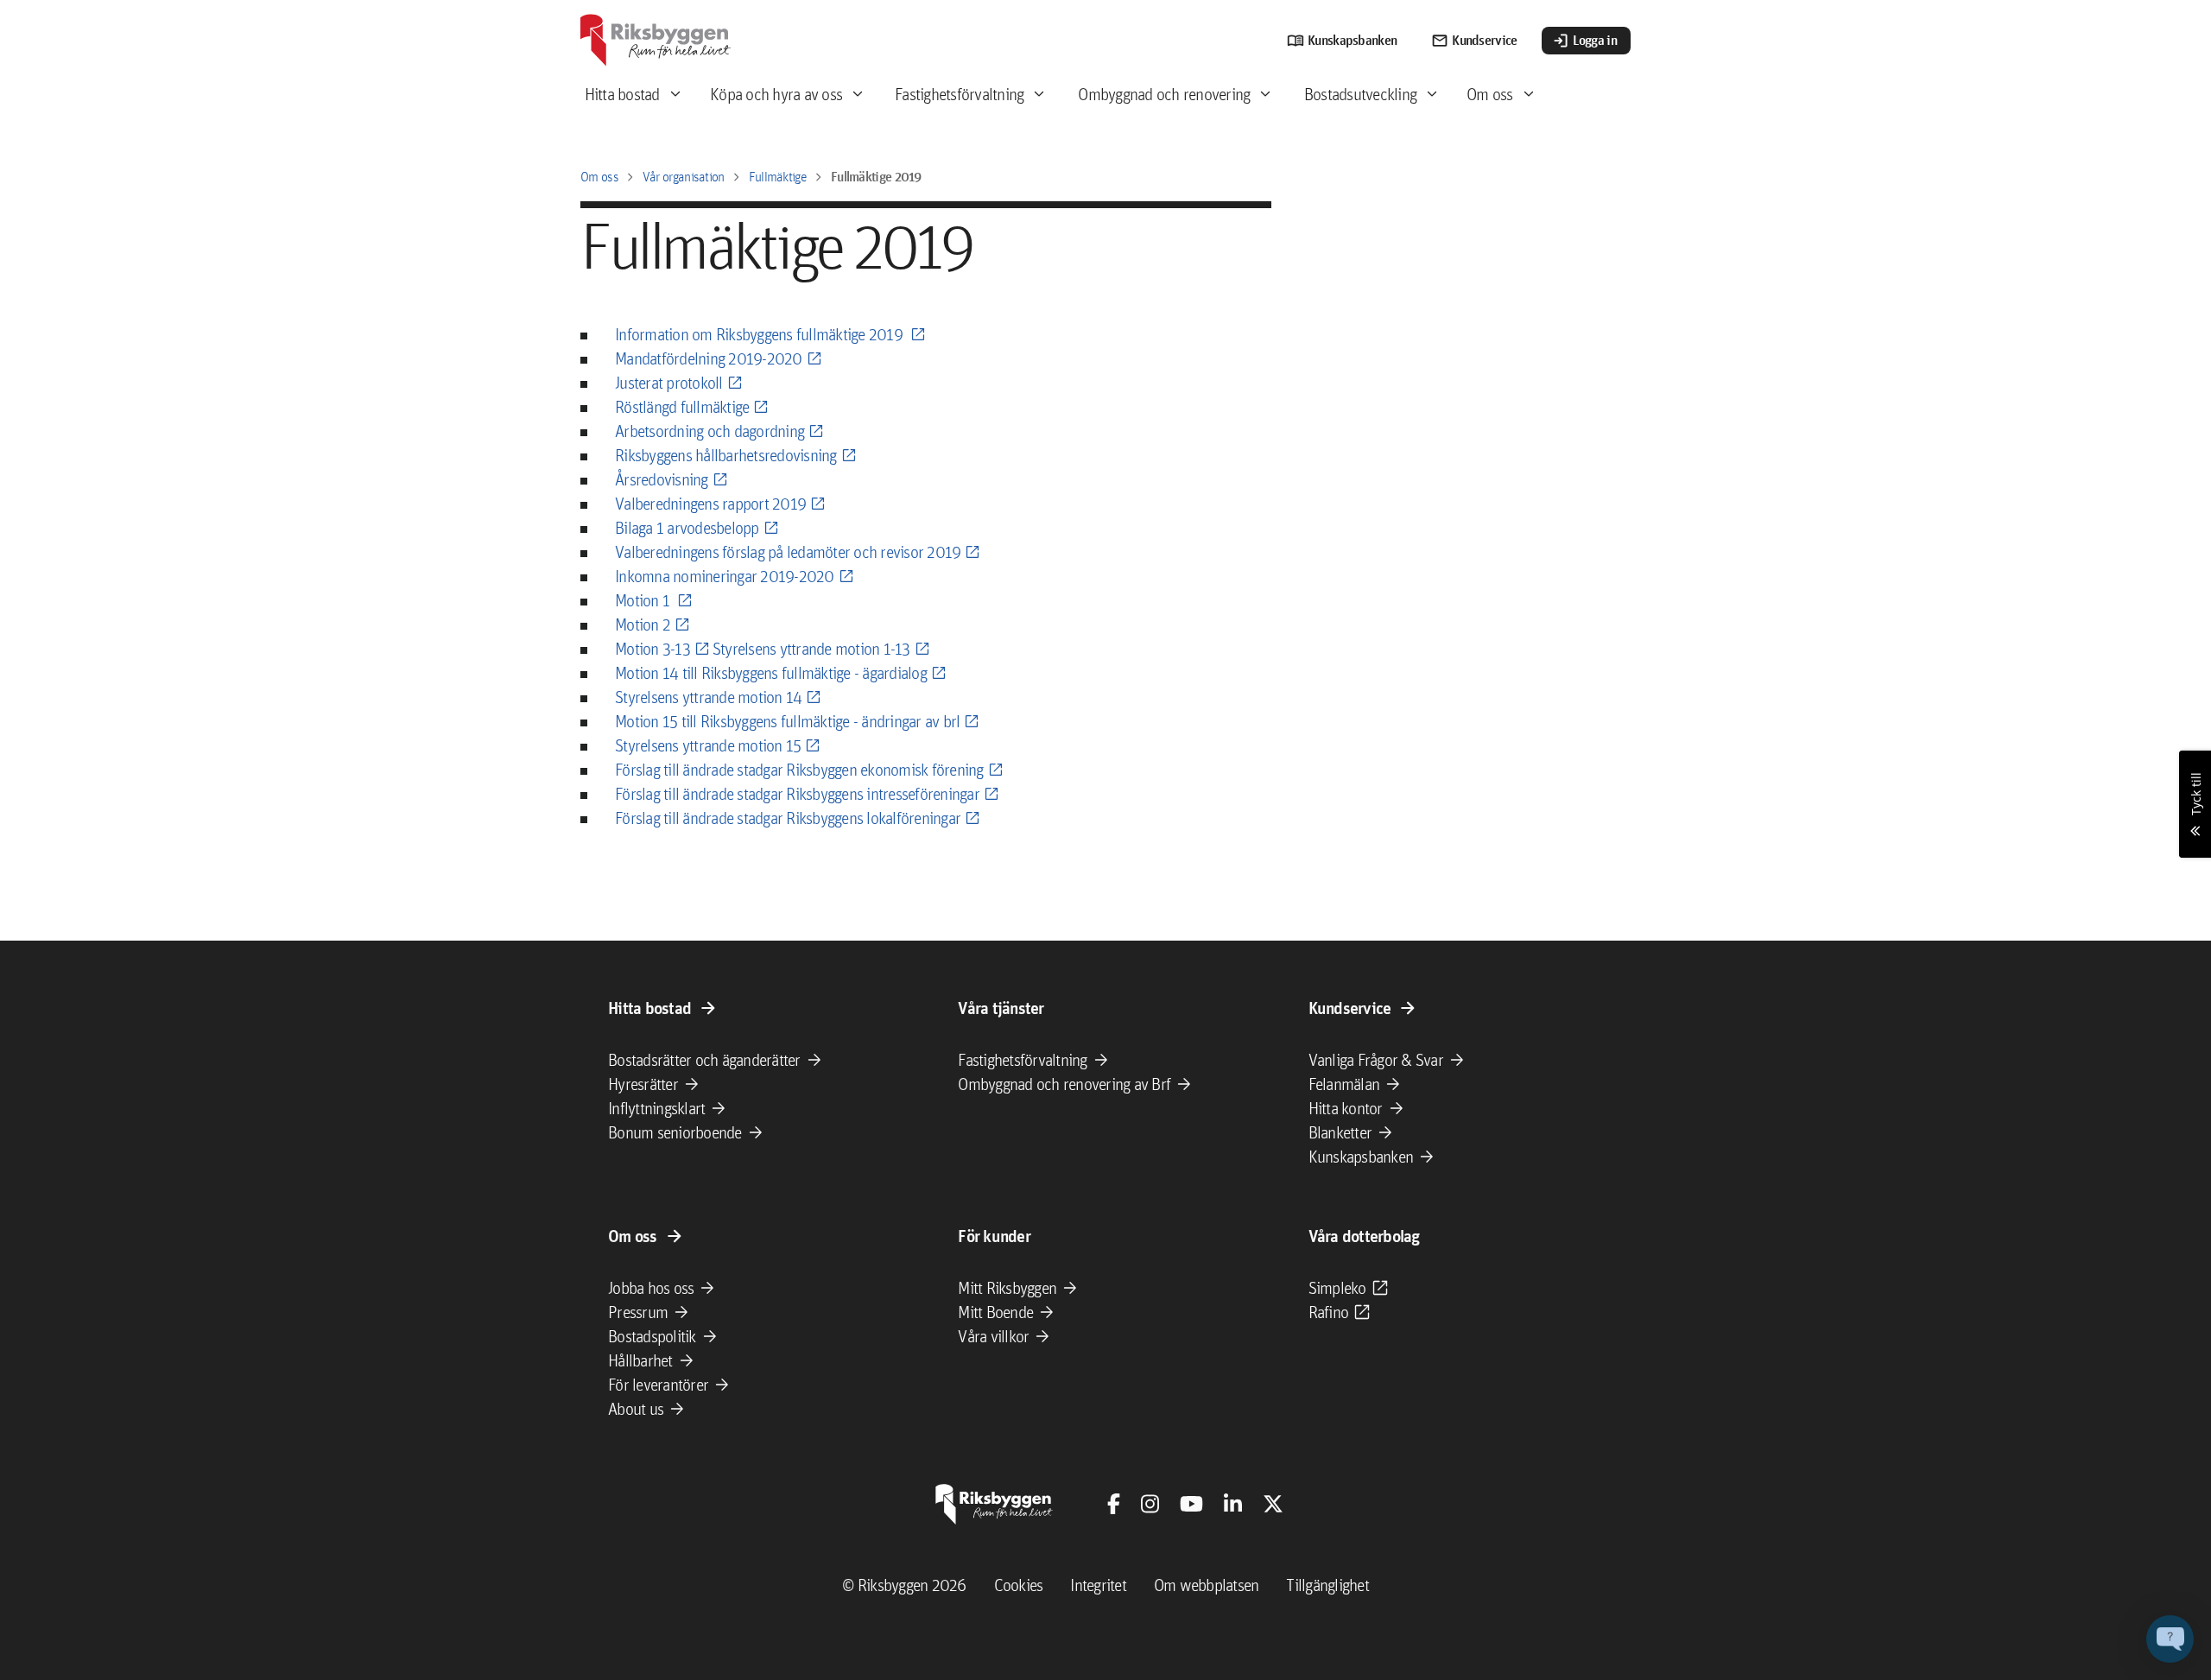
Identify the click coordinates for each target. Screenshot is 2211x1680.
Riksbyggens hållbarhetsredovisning (726, 455)
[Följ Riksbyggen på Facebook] (1114, 1504)
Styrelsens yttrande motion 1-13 (811, 649)
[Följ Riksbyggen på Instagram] (1150, 1504)
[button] (2170, 1639)
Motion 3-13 (653, 649)
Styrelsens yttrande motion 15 (708, 745)
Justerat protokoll (669, 383)
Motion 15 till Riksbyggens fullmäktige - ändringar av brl (787, 721)
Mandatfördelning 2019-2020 (709, 358)
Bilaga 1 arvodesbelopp (687, 528)
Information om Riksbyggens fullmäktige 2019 (760, 334)
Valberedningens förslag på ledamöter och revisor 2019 (788, 552)
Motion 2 (643, 624)
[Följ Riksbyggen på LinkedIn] (1233, 1504)
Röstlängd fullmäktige (682, 407)
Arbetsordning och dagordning (710, 431)
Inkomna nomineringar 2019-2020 (725, 576)
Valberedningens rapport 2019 (710, 504)
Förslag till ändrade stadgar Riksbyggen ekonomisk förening (799, 770)
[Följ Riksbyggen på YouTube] (1191, 1504)
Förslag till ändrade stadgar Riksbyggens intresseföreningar (797, 794)
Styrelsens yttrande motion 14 (708, 697)
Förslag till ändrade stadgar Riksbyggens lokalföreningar (788, 818)
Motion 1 (644, 600)
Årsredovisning (662, 479)
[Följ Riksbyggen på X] (1273, 1504)
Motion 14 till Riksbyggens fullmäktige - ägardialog (771, 673)
